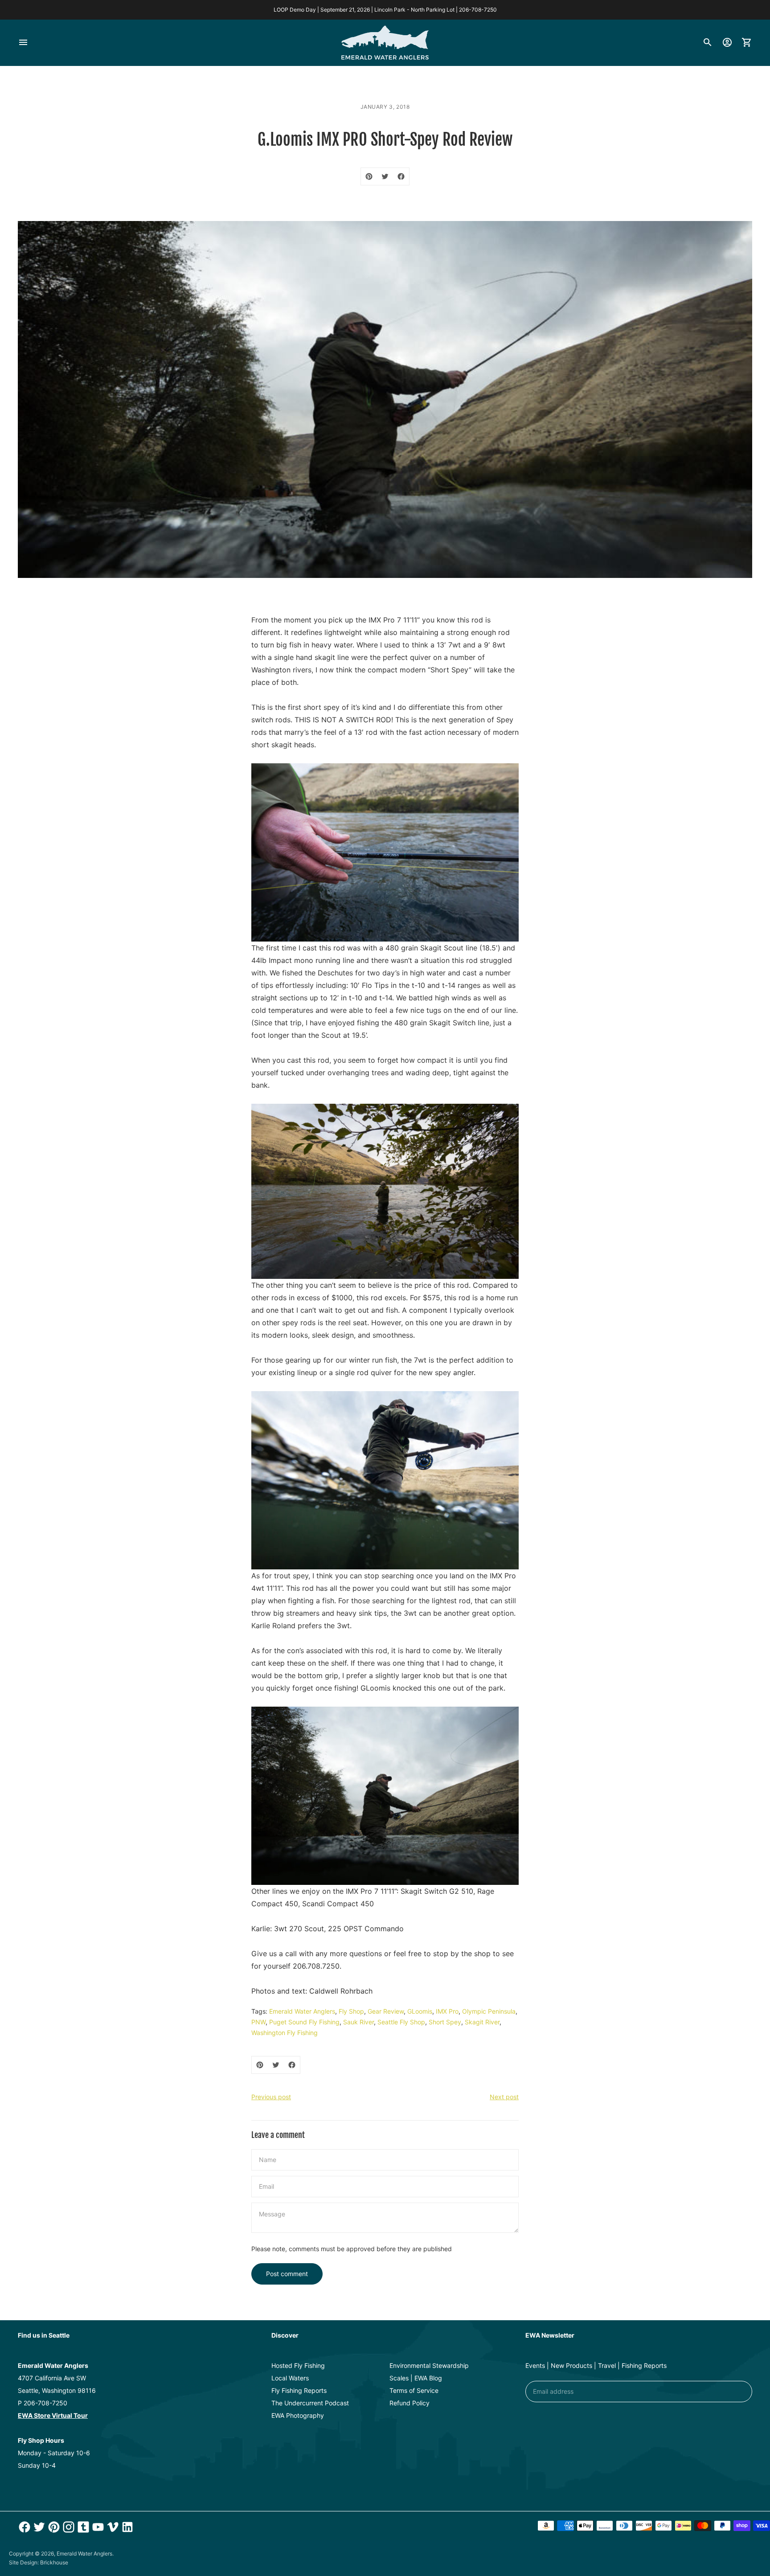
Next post (504, 2097)
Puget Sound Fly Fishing (304, 2022)
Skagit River (482, 2022)
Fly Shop (351, 2011)
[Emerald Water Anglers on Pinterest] (53, 2527)
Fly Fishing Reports (299, 2390)
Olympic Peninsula (489, 2011)
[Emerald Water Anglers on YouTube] (97, 2527)
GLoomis (420, 2011)
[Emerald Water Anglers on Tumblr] (82, 2527)
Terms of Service (414, 2390)
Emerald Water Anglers (302, 2011)
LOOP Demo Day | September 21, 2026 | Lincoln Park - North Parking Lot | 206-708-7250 (385, 10)
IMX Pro (447, 2011)
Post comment (287, 2274)
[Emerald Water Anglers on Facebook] (23, 2527)
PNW (258, 2022)
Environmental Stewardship (429, 2365)
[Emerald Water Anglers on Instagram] (68, 2527)
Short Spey (445, 2022)
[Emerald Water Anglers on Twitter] (38, 2527)
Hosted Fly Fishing (298, 2365)
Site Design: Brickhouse (39, 2562)
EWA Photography (298, 2415)
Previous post (271, 2097)
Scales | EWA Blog (416, 2378)
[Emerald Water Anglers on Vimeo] (112, 2527)
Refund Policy (410, 2403)
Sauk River (358, 2022)
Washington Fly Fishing (285, 2033)
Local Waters (290, 2378)
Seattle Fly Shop (401, 2022)
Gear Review (386, 2011)
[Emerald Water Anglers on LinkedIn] (126, 2527)
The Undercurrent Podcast (310, 2403)
